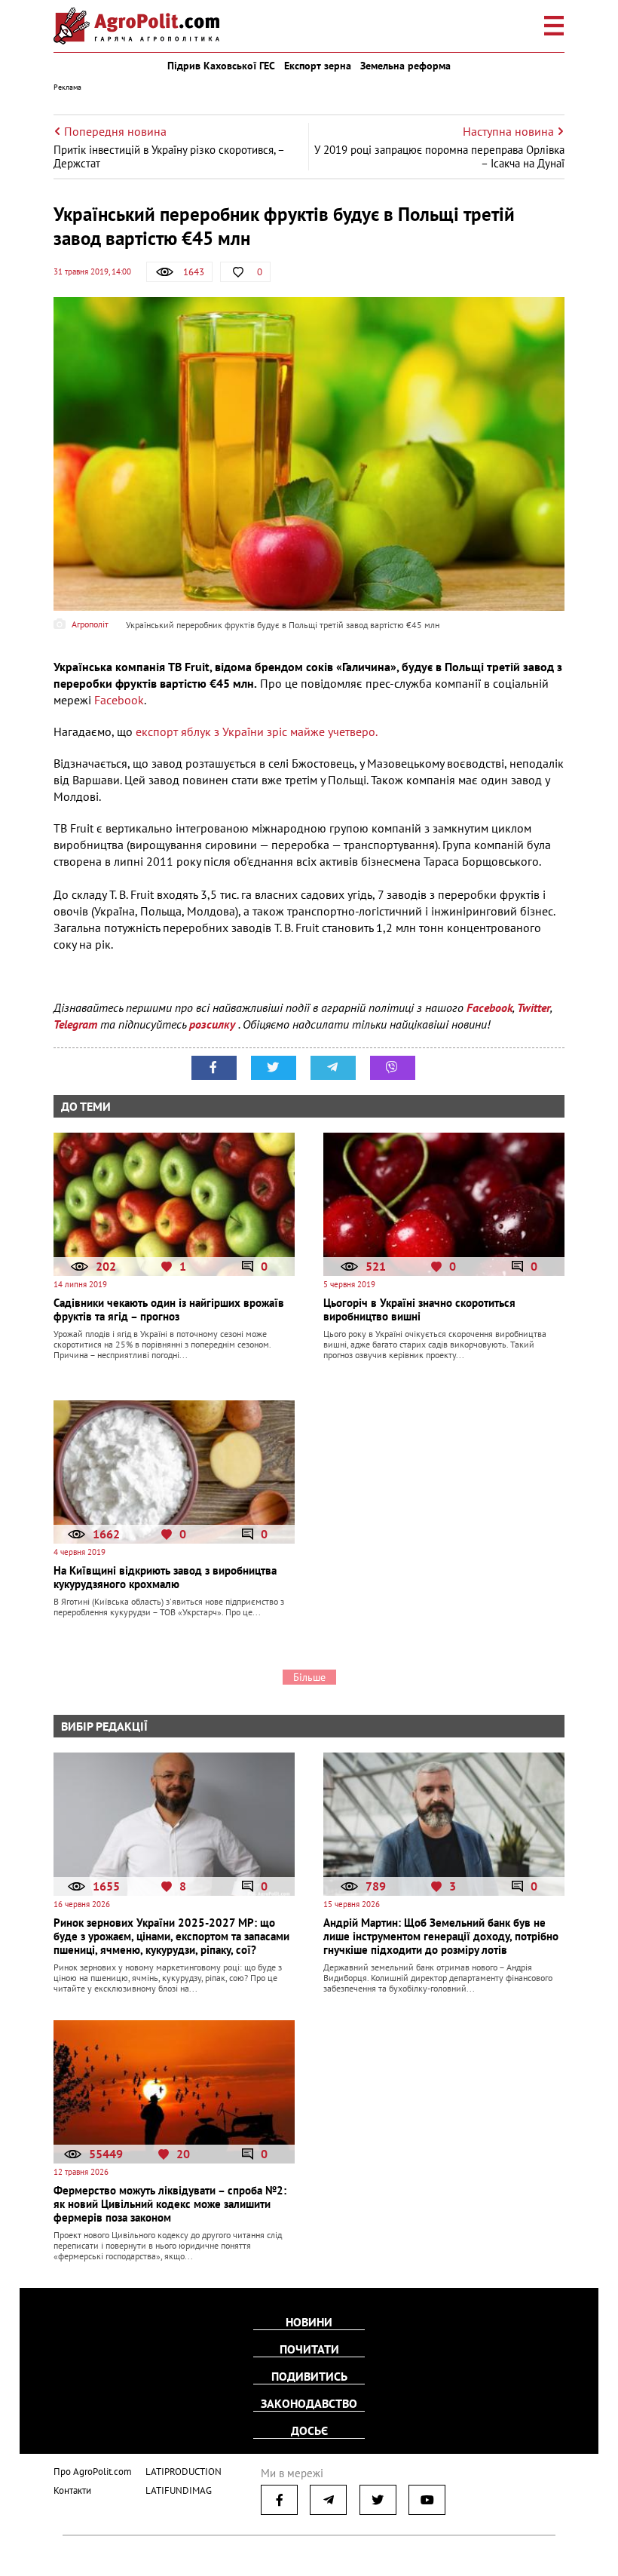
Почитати (309, 2349)
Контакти (72, 2490)
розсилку (214, 1024)
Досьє (309, 2430)
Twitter (534, 1007)
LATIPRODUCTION (184, 2472)
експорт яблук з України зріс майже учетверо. (257, 731)
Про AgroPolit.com (93, 2472)
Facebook (119, 700)
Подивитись (309, 2376)
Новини (309, 2322)
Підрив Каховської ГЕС (221, 66)
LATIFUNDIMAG (179, 2490)
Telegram (75, 1024)
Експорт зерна (318, 66)
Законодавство (309, 2403)
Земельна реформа (405, 66)
